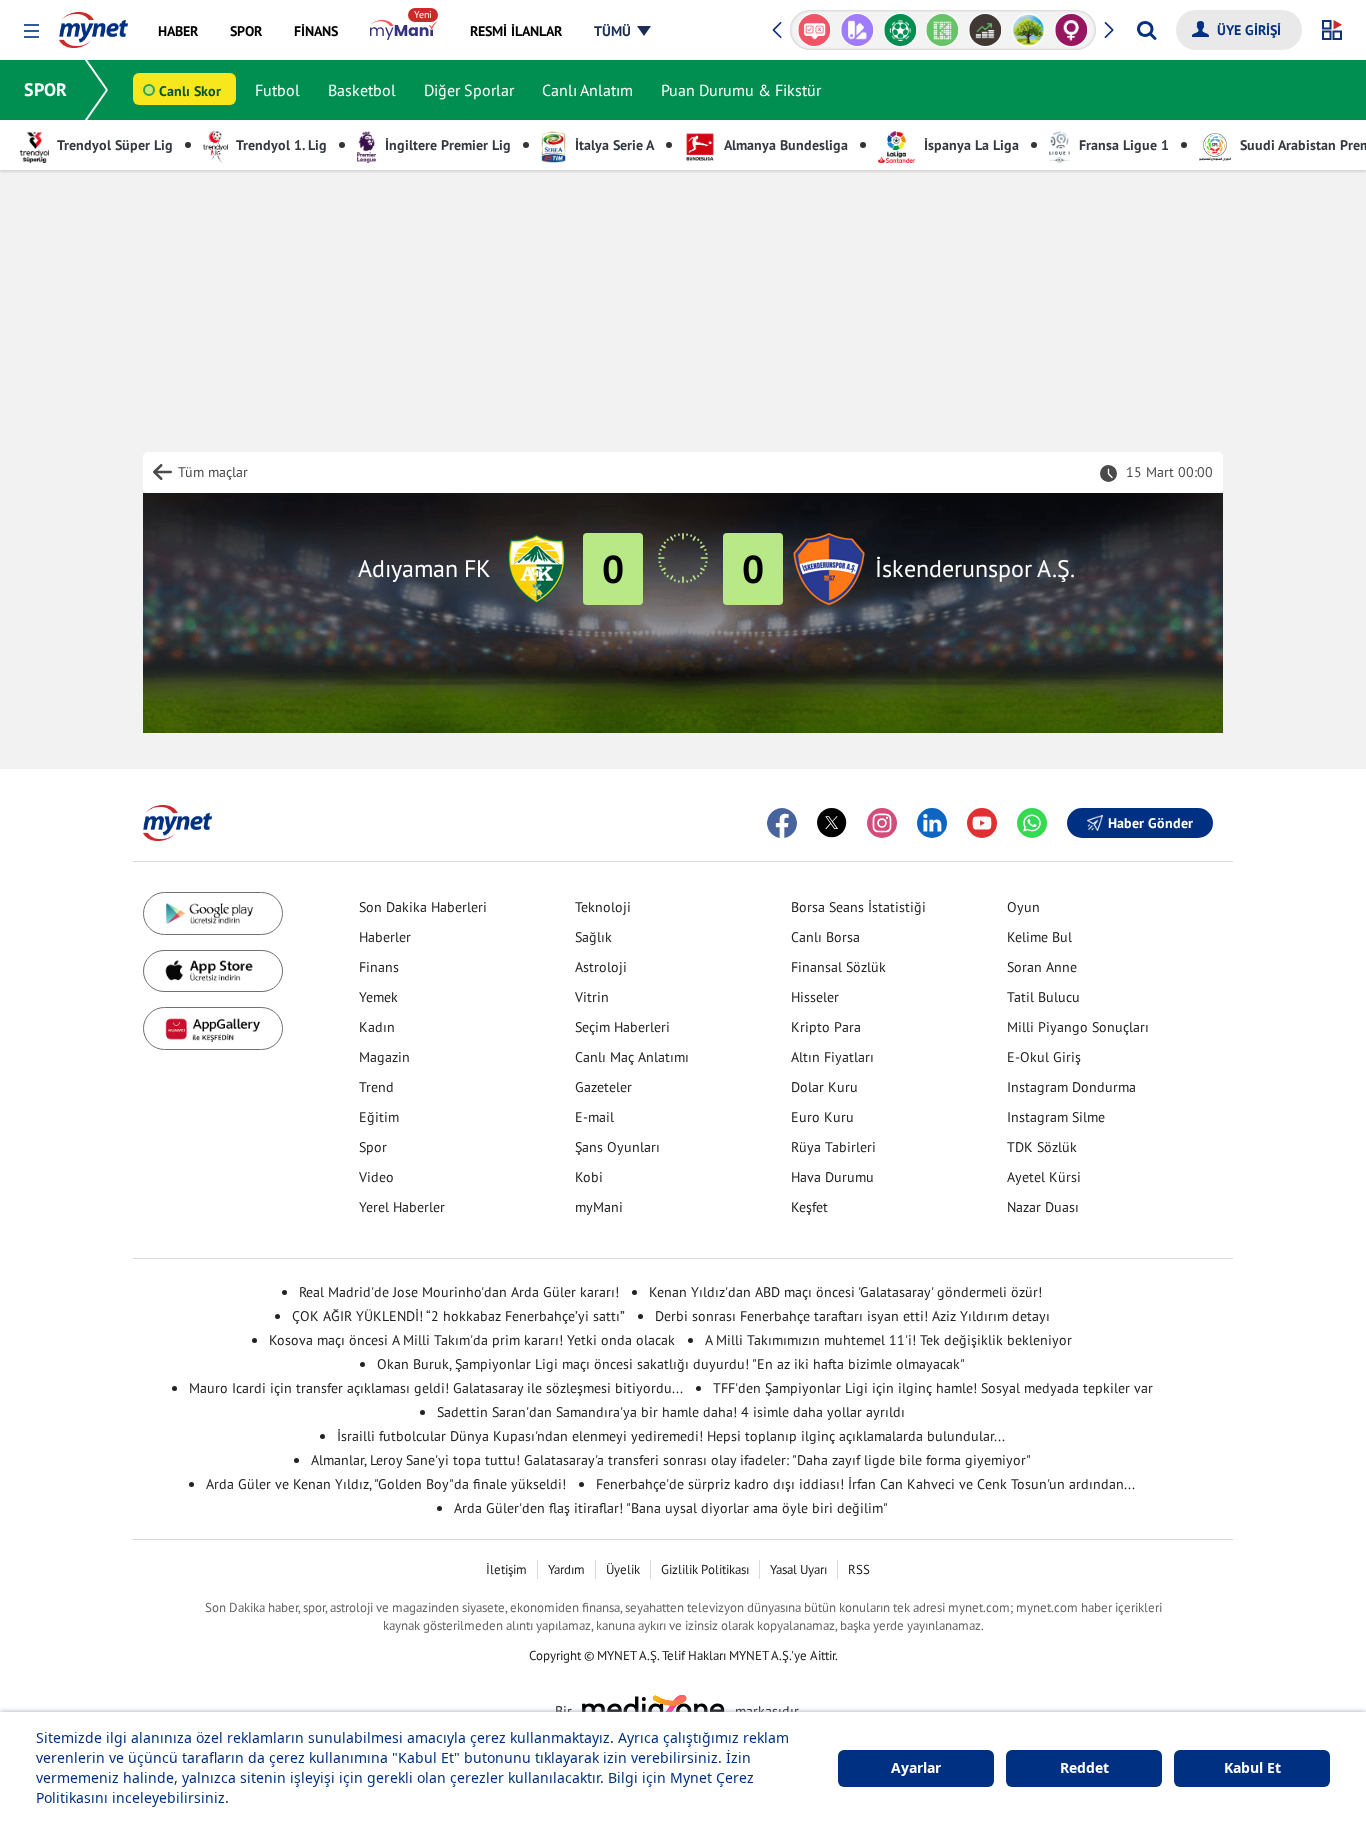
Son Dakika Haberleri (423, 907)
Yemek (378, 997)
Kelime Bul (1039, 937)
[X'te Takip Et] (832, 823)
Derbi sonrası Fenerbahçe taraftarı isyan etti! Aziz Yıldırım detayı (852, 1316)
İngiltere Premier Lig (446, 145)
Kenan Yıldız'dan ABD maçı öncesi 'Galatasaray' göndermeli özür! (845, 1292)
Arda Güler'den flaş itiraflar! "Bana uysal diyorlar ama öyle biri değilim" (671, 1508)
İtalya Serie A (612, 145)
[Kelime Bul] (942, 30)
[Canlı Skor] (899, 30)
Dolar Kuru (824, 1087)
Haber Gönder (1150, 823)
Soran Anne (1042, 967)
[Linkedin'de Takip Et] (932, 823)
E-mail (594, 1117)
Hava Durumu (832, 1177)
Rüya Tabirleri (833, 1147)
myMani (599, 1207)
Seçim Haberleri (622, 1027)
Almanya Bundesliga (784, 145)
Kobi (589, 1177)
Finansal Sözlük (838, 967)
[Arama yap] (1146, 30)
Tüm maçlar (213, 472)
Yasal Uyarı (798, 1569)
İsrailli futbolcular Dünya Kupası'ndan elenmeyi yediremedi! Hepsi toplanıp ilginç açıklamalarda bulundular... (671, 1436)
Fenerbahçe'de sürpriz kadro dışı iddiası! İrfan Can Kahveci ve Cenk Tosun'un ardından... (865, 1484)
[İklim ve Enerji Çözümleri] (1028, 30)
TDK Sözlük (1042, 1147)
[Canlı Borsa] (985, 30)
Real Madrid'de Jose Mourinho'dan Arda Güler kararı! (459, 1292)
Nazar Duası (1043, 1207)
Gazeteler (603, 1087)
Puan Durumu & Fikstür (741, 90)
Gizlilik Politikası (705, 1569)
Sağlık (593, 937)
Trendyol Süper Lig (113, 145)
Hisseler (815, 997)
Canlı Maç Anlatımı (632, 1057)
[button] (31, 31)
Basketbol (362, 90)
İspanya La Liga (969, 145)
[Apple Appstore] (213, 971)
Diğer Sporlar (469, 90)
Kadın (377, 1027)
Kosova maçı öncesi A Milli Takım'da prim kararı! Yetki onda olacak (472, 1340)
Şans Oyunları (617, 1147)
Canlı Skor (190, 91)
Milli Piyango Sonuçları (1078, 1027)
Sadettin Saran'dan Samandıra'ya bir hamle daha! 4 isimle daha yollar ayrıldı (671, 1412)
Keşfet (809, 1207)
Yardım (566, 1569)
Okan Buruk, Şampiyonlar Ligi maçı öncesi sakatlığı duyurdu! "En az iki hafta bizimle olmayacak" (671, 1364)
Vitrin (592, 997)
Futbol (277, 90)
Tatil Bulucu (1043, 997)
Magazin (384, 1057)
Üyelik (623, 1569)
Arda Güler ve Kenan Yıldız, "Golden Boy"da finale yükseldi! (386, 1484)
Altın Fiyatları (832, 1057)
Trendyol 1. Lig (280, 145)
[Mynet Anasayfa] (93, 24)
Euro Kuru (822, 1117)
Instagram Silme (1056, 1117)
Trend (376, 1087)
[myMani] (403, 31)
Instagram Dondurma (1071, 1087)
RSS (859, 1569)
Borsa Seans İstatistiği (858, 907)
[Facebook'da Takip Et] (782, 823)
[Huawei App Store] (213, 1028)
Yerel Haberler (402, 1207)
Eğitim (379, 1117)
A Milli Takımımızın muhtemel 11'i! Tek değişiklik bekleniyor (888, 1340)
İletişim (506, 1569)
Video (376, 1177)
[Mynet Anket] (814, 30)
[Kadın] (1071, 30)
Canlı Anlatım (587, 90)
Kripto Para (826, 1027)
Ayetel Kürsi (1044, 1177)
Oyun (1023, 907)
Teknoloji (603, 907)
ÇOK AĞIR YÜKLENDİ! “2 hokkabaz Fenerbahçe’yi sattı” (458, 1316)
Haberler (385, 937)
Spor (373, 1147)
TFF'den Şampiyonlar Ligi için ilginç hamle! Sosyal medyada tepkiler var (933, 1388)
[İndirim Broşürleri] (857, 30)
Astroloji (601, 967)
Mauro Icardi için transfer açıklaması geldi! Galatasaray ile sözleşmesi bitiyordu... (436, 1388)
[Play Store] (213, 913)
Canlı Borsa (825, 937)
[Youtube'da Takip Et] (982, 823)
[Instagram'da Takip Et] (882, 823)
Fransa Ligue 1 (1122, 145)
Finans (379, 967)
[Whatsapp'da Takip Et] (1032, 823)
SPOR (45, 89)
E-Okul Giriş (1044, 1057)
